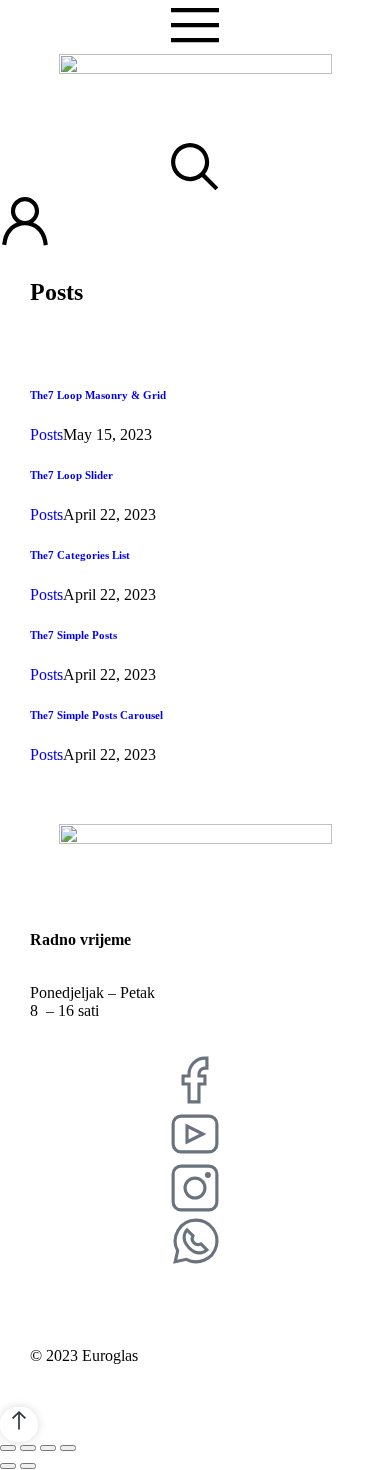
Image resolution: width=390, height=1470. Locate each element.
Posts (46, 434)
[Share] (28, 1448)
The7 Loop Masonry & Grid (98, 395)
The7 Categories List (80, 555)
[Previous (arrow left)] (8, 1466)
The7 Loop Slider (71, 475)
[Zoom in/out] (68, 1448)
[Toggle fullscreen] (48, 1448)
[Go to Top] (19, 1424)
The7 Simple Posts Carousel (96, 715)
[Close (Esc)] (8, 1448)
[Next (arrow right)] (28, 1466)
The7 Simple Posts (73, 635)
